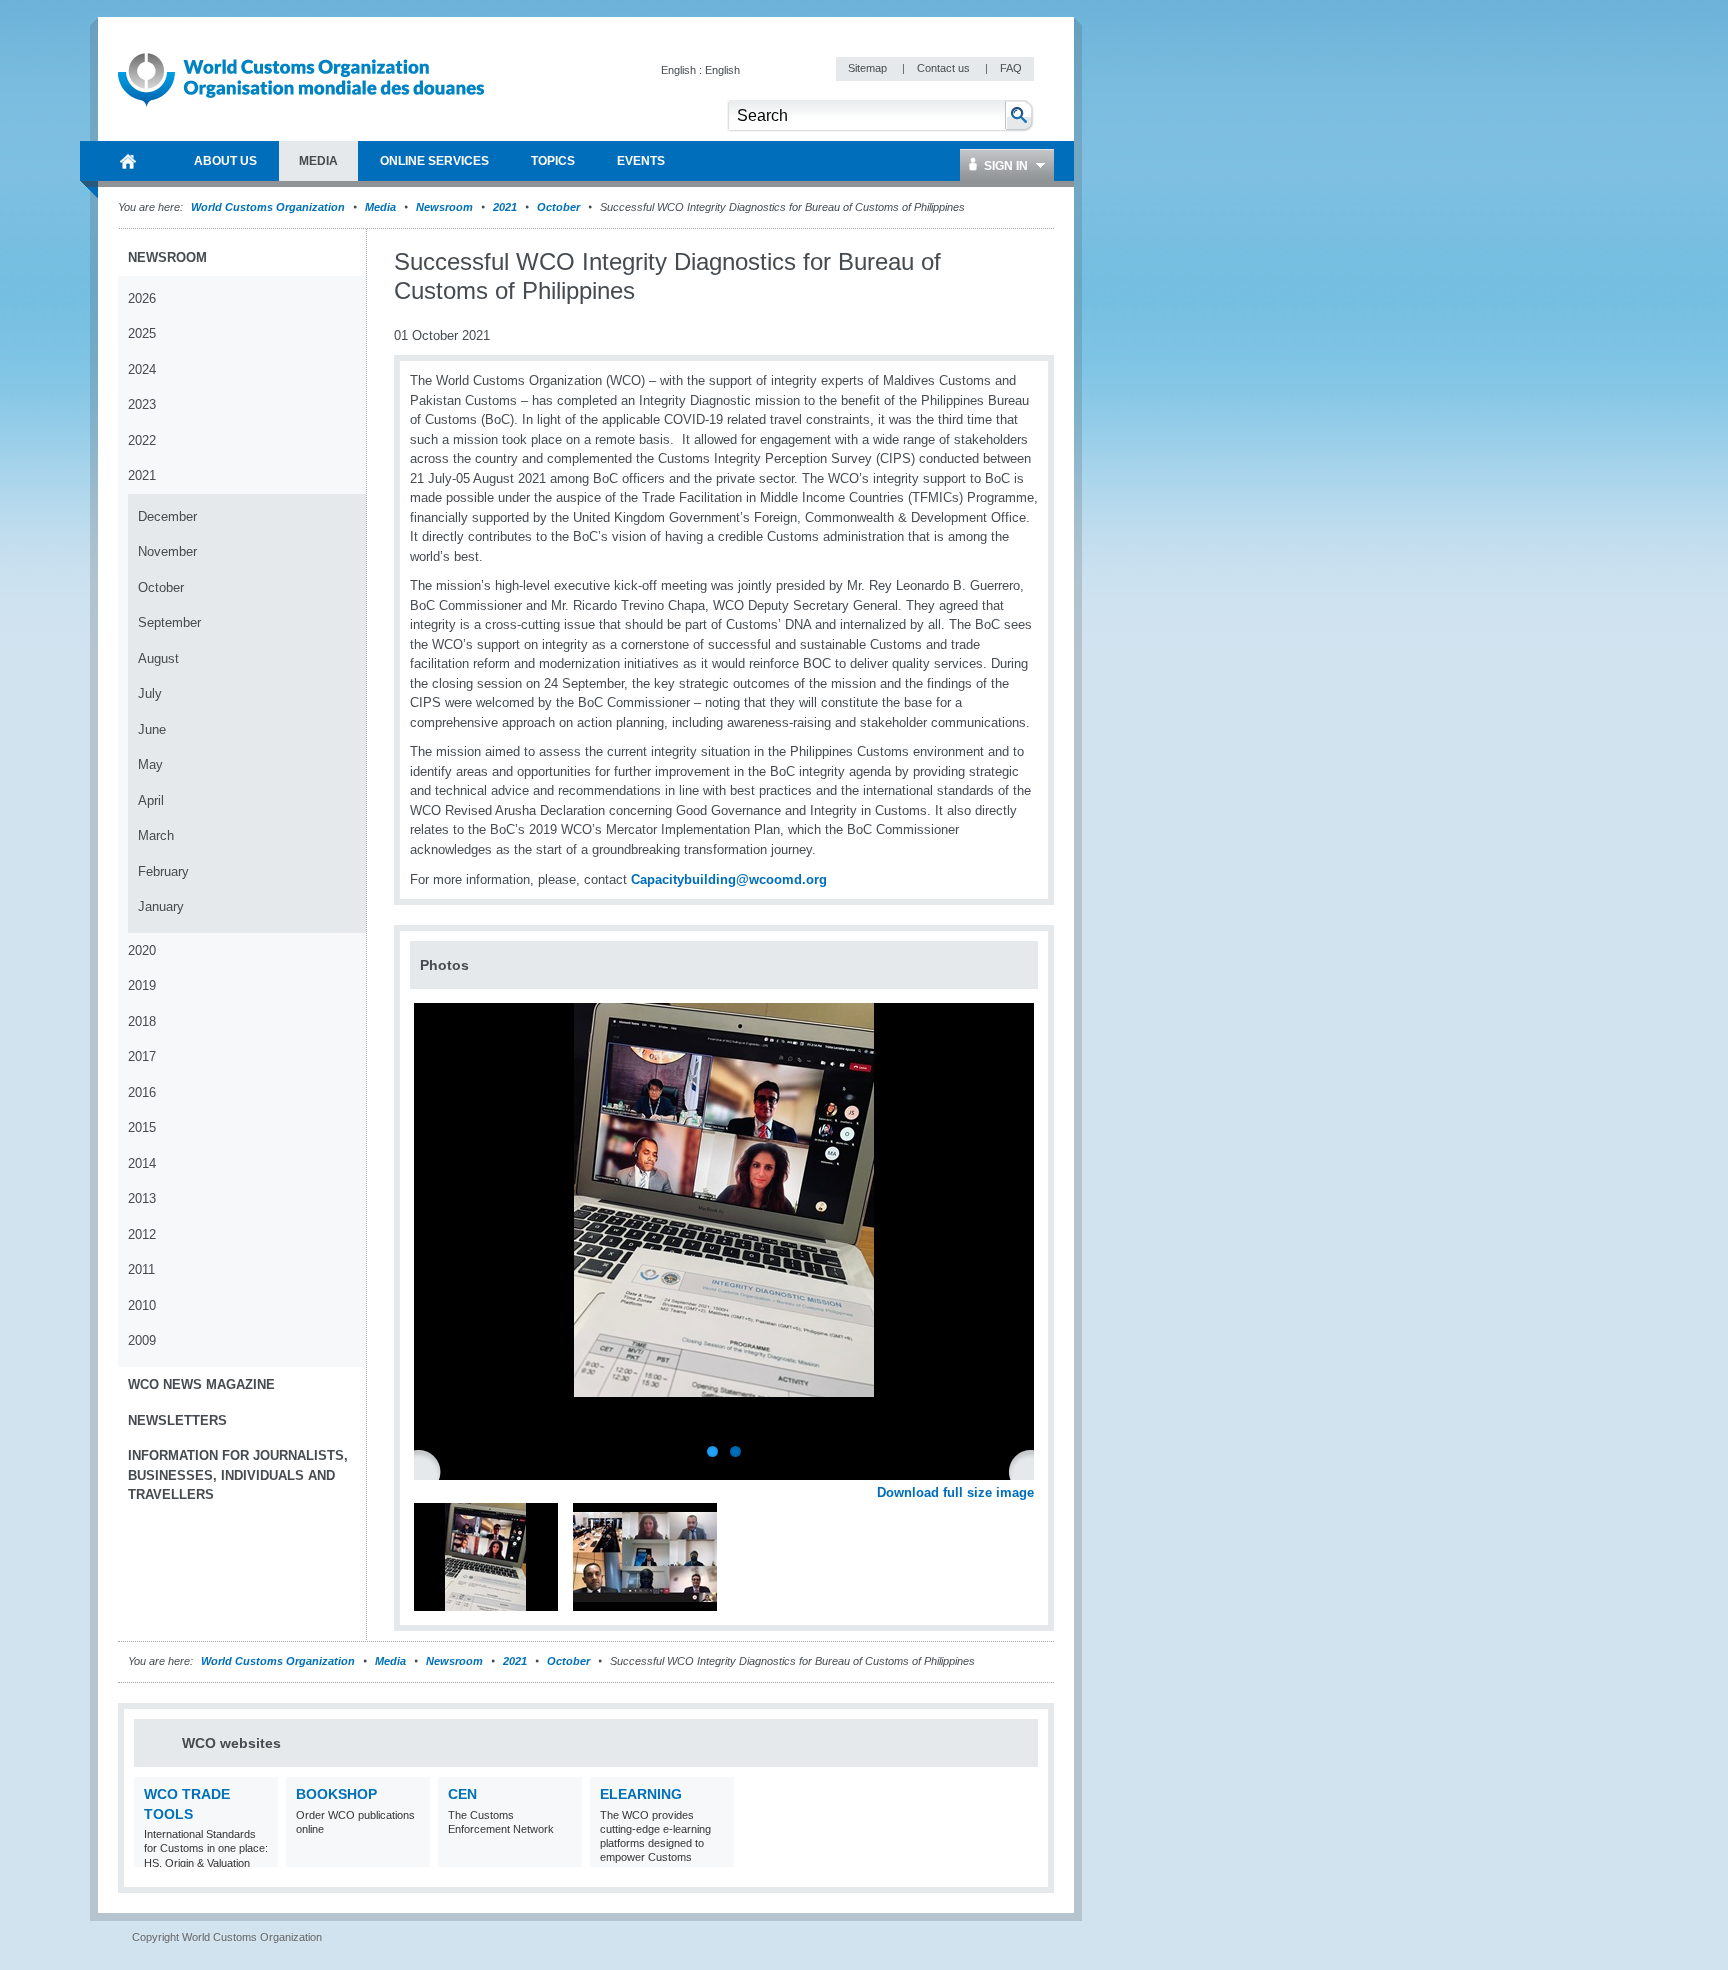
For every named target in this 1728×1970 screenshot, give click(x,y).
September (169, 622)
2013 (142, 1198)
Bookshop (336, 1794)
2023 (142, 404)
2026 (142, 298)
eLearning (641, 1794)
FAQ (1011, 68)
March (156, 835)
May (150, 764)
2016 (142, 1092)
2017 (142, 1056)
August (158, 658)
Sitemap (869, 68)
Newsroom (444, 207)
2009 (142, 1340)
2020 (142, 950)
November (167, 551)
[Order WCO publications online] (412, 1854)
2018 (142, 1021)
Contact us (945, 68)
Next (1030, 1470)
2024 (142, 369)
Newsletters (177, 1420)
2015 (142, 1127)
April (151, 800)
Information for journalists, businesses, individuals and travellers (238, 1475)
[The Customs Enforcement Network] (564, 1854)
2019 (142, 985)
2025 (142, 333)
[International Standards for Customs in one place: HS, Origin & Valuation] (260, 1854)
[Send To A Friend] (1034, 263)
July (150, 693)
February (163, 871)
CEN (462, 1794)
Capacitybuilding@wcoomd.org (729, 879)
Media (380, 207)
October (558, 207)
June (152, 729)
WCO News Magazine (201, 1384)
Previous (431, 1470)
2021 (505, 207)
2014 (142, 1163)
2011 (141, 1269)
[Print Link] (971, 262)
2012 (142, 1234)
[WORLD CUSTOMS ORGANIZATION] (128, 161)
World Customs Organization (269, 207)
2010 (142, 1305)
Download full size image (955, 1492)
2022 (142, 440)
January (161, 906)
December (167, 516)
